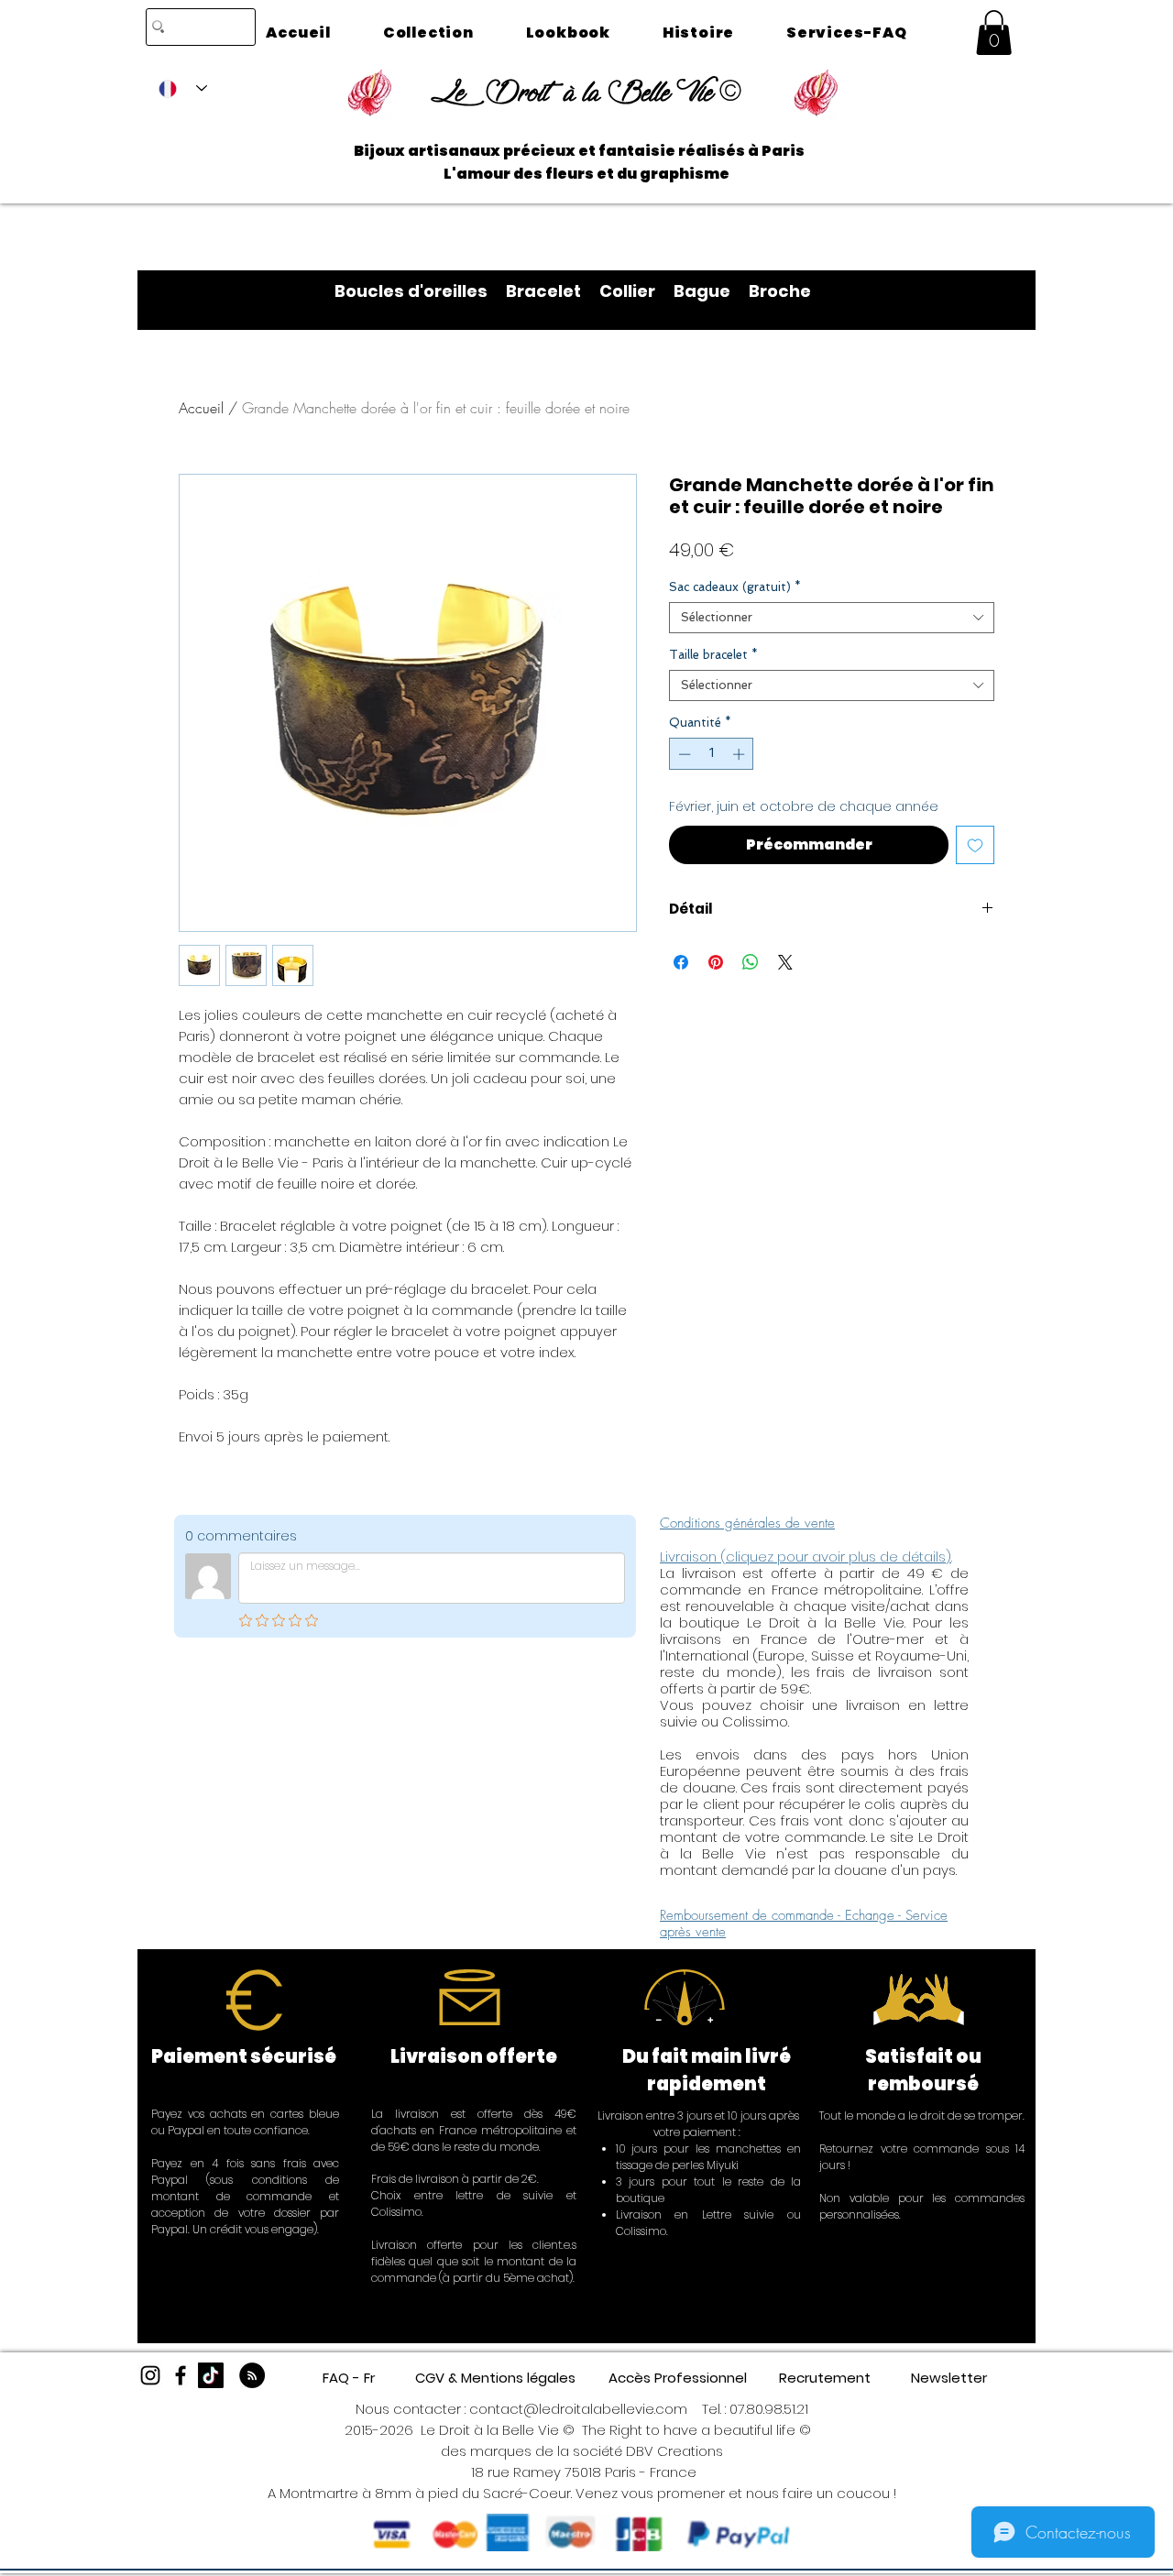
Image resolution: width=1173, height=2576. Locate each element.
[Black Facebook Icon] (181, 2375)
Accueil (201, 408)
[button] (994, 33)
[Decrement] (683, 754)
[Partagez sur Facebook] (681, 962)
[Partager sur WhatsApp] (751, 962)
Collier (636, 291)
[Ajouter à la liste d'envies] (975, 845)
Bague (711, 291)
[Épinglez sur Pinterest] (716, 962)
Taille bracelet (713, 655)
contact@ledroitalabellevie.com (578, 2409)
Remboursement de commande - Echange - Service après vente (804, 1924)
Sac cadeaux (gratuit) (735, 587)
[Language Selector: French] (183, 88)
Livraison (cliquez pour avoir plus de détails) (806, 1557)
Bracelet (553, 291)
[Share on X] (785, 962)
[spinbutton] (712, 754)
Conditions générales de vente (747, 1523)
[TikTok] (211, 2375)
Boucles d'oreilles (420, 291)
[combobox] (832, 618)
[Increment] (740, 754)
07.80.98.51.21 (769, 2409)
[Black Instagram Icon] (150, 2375)
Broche (780, 291)
